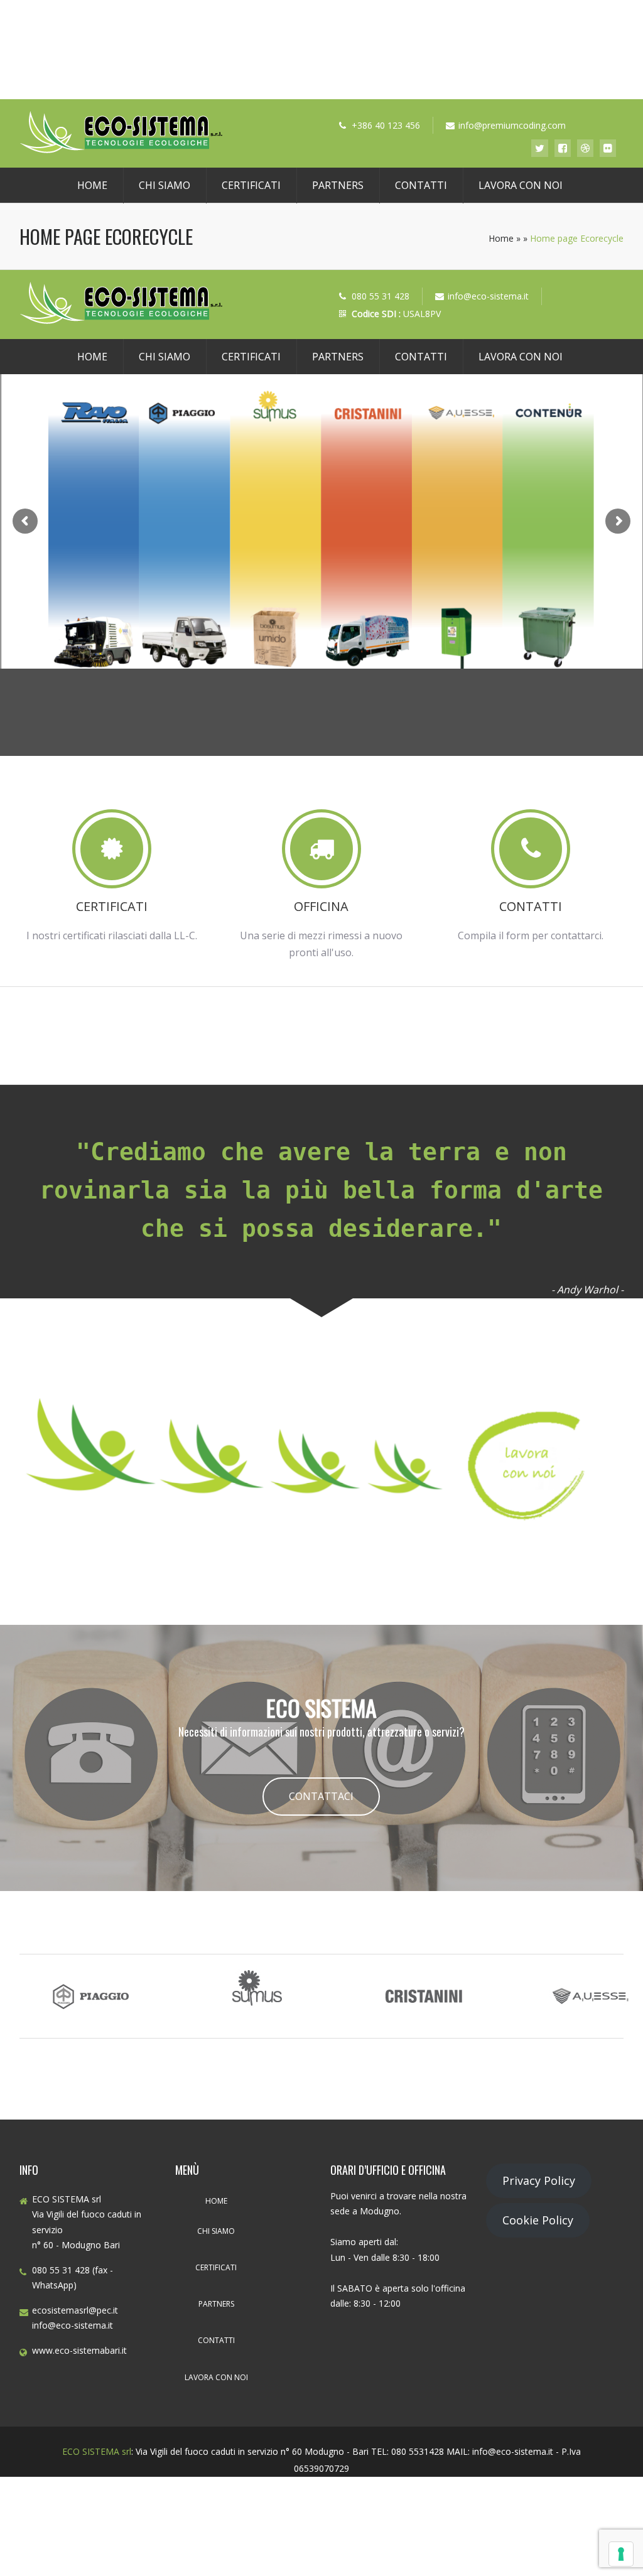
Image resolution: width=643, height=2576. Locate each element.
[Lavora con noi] (322, 1587)
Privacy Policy (539, 2180)
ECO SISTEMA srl (97, 2451)
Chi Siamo (165, 185)
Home (92, 185)
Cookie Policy (538, 2220)
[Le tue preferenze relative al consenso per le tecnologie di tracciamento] (621, 2554)
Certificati (251, 185)
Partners (338, 185)
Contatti (421, 185)
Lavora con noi (521, 185)
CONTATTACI (321, 1796)
